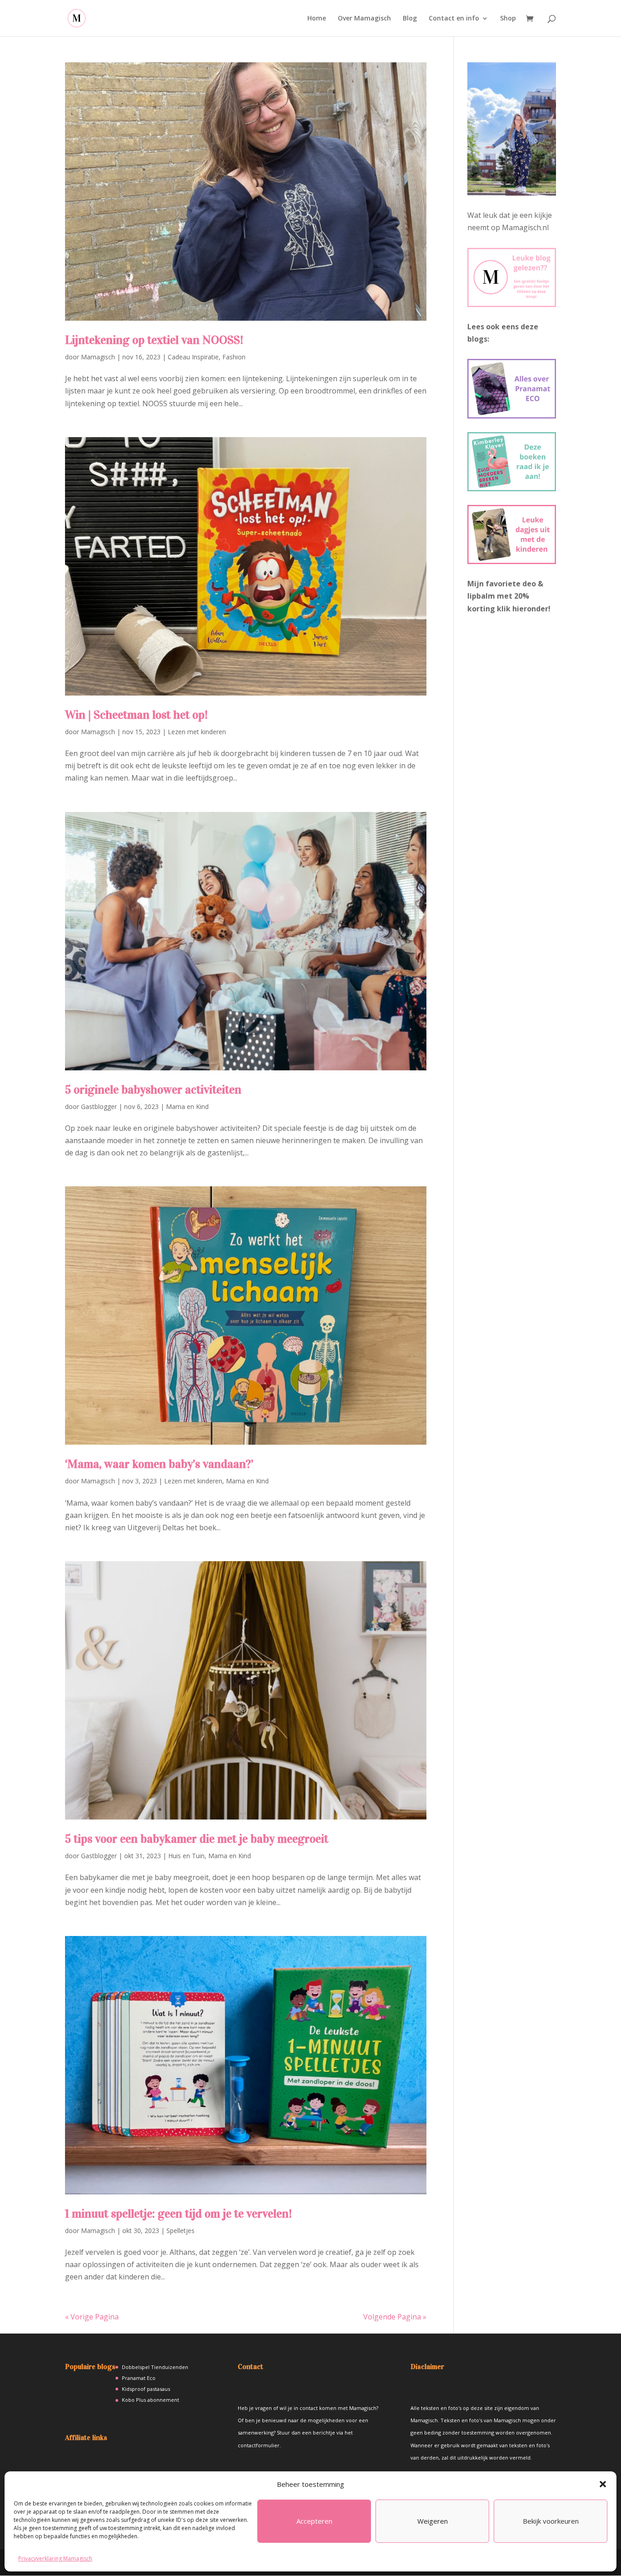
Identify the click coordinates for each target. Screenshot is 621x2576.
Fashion (234, 357)
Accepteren (314, 2521)
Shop (508, 19)
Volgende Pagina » (395, 2317)
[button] (603, 2484)
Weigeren (433, 2521)
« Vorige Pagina (92, 2317)
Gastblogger (99, 1107)
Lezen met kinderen (197, 732)
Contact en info (454, 19)
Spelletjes (180, 2231)
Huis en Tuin (186, 1856)
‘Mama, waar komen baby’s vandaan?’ (159, 1464)
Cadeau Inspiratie (193, 357)
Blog (410, 19)
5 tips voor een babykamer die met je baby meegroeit (197, 1839)
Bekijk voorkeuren (551, 2521)
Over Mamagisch (364, 19)
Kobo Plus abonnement (150, 2400)
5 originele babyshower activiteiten (153, 1090)
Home (317, 19)
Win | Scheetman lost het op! (136, 715)
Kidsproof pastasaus (146, 2389)
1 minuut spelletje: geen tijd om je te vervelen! (178, 2214)
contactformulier (259, 2445)
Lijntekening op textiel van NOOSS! (154, 340)
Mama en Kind (187, 1107)
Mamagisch (98, 357)
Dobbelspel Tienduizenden (155, 2367)
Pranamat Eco (139, 2378)
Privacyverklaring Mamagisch (55, 2558)
